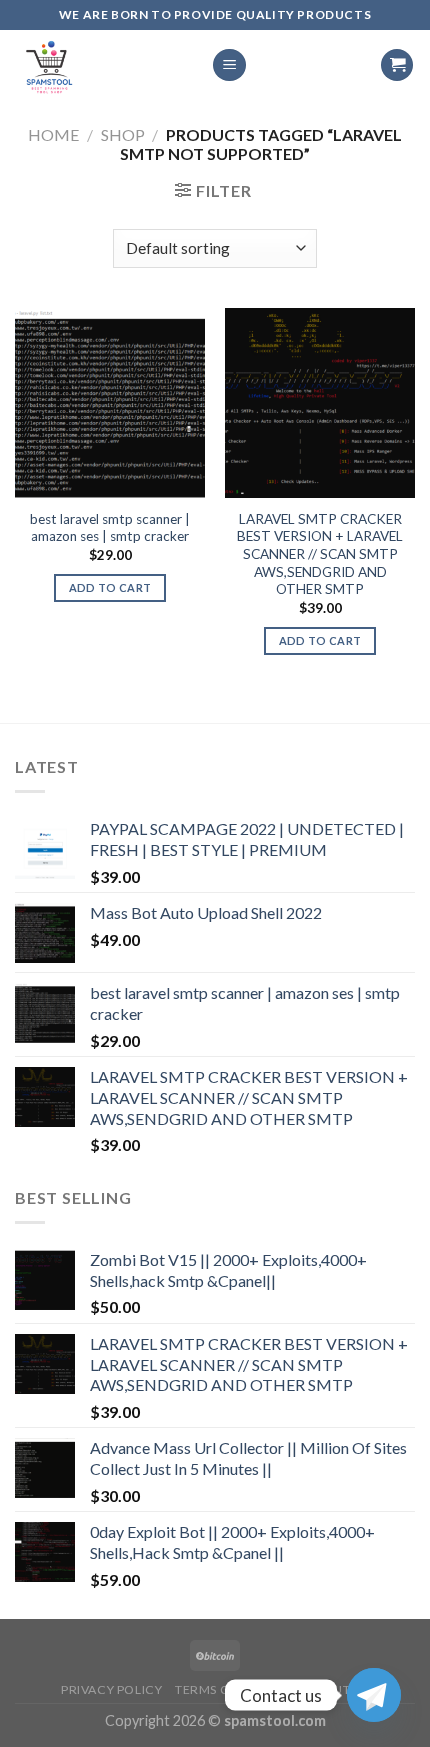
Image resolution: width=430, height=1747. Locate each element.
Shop (123, 134)
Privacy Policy (112, 1689)
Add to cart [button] (110, 587)
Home (53, 134)
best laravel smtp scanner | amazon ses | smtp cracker (110, 528)
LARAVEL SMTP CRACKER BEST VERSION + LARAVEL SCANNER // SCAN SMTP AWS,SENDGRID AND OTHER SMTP (320, 554)
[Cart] (397, 65)
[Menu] (229, 65)
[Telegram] (374, 1695)
